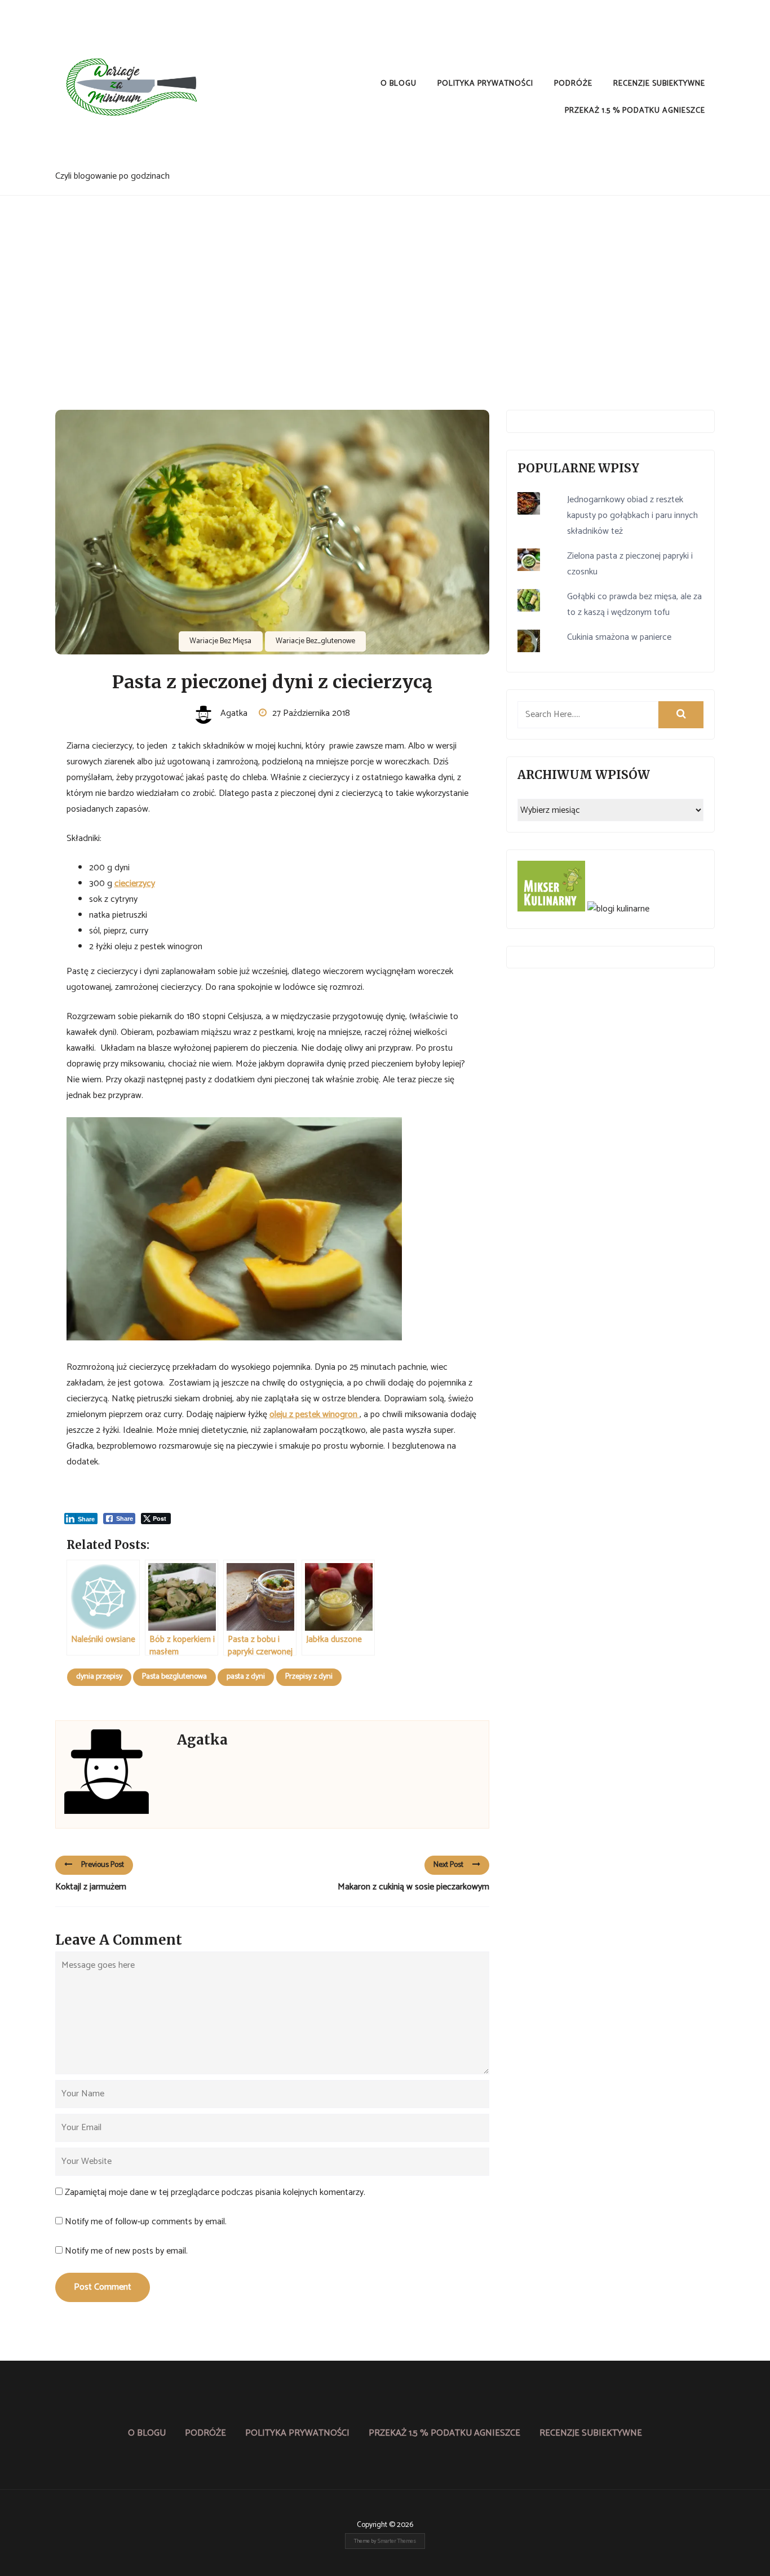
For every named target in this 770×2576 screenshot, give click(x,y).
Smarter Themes (397, 2541)
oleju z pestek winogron (315, 1415)
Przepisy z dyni (309, 1677)
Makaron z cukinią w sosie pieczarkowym (413, 1887)
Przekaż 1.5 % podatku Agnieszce (635, 111)
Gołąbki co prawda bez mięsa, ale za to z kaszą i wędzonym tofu (634, 605)
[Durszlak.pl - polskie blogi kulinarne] (618, 909)
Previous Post (103, 1865)
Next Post (448, 1865)
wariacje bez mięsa (220, 641)
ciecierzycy (135, 884)
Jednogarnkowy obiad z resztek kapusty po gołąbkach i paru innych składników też (632, 515)
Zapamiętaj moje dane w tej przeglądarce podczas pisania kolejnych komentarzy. (215, 2192)
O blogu (399, 84)
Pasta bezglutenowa (174, 1677)
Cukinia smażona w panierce (619, 637)
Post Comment (103, 2287)
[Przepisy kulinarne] (551, 909)
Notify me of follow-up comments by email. (146, 2222)
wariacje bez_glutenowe (315, 641)
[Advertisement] (385, 280)
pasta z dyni (246, 1677)
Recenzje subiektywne (659, 84)
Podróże (573, 84)
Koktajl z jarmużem (91, 1887)
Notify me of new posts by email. (126, 2251)
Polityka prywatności (485, 84)
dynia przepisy (99, 1677)
